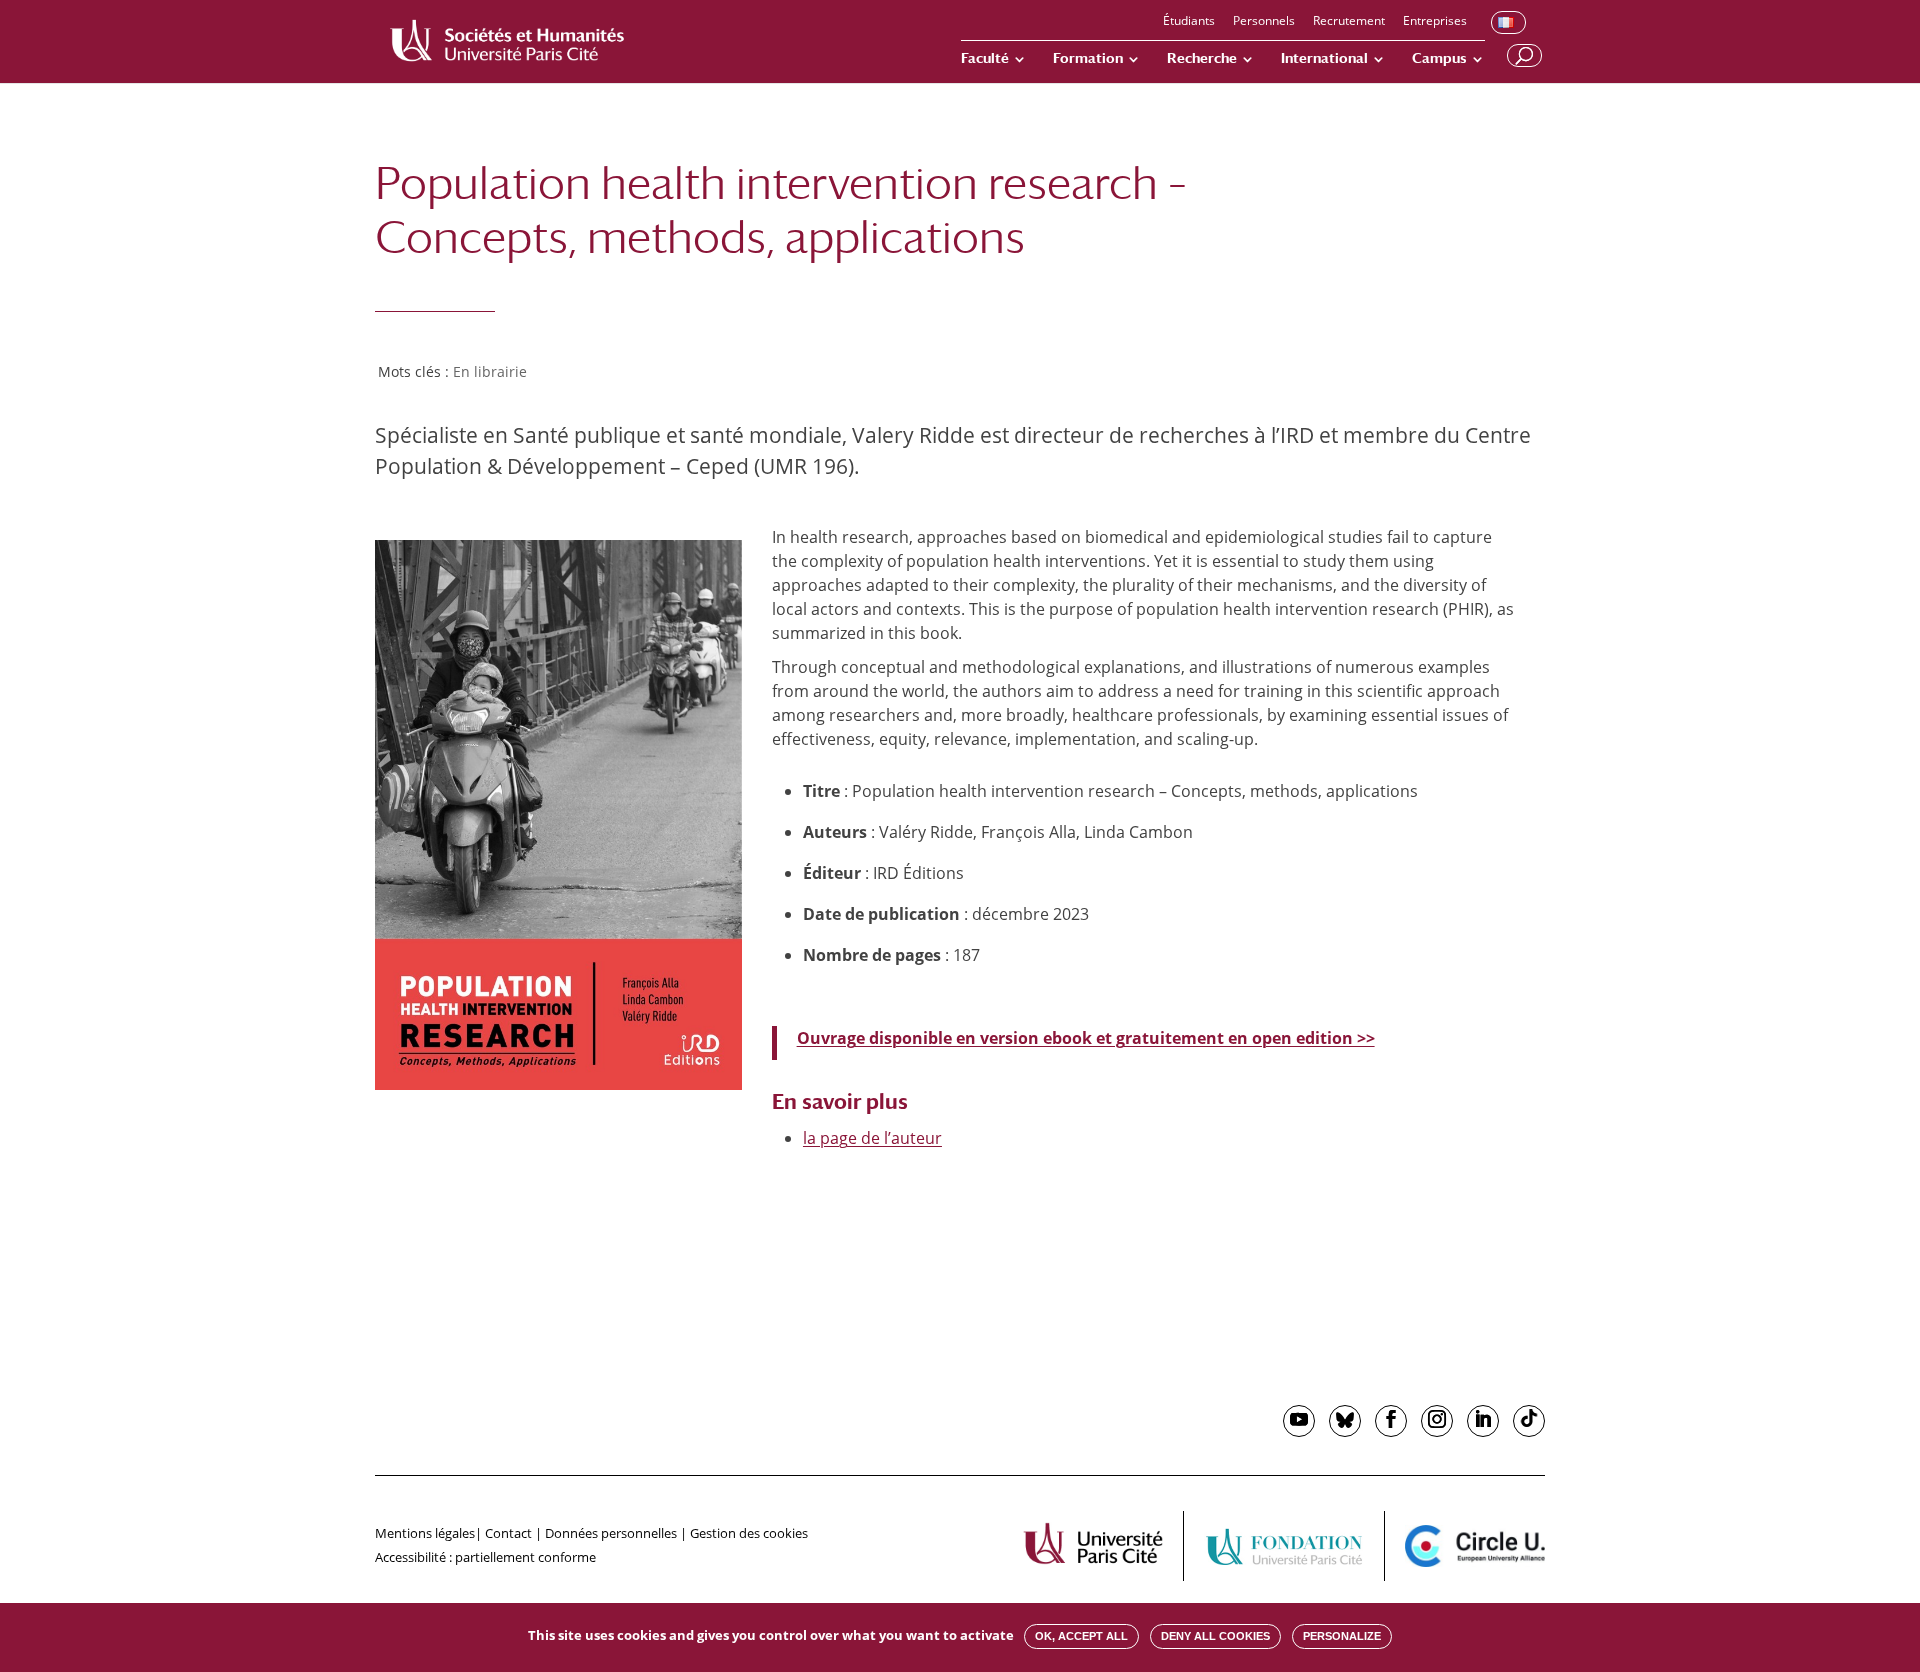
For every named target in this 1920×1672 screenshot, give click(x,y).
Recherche (1202, 58)
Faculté (985, 58)
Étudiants (1189, 22)
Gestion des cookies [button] (749, 1533)
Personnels (1264, 22)
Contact (508, 1533)
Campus (1439, 58)
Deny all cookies (1215, 1636)
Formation (1088, 58)
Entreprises (1435, 22)
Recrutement (1349, 22)
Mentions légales (425, 1533)
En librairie (490, 371)
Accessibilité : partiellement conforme (485, 1557)
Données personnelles (611, 1533)
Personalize (1342, 1636)
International (1324, 58)
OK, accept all (1081, 1636)
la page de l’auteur (872, 1138)
